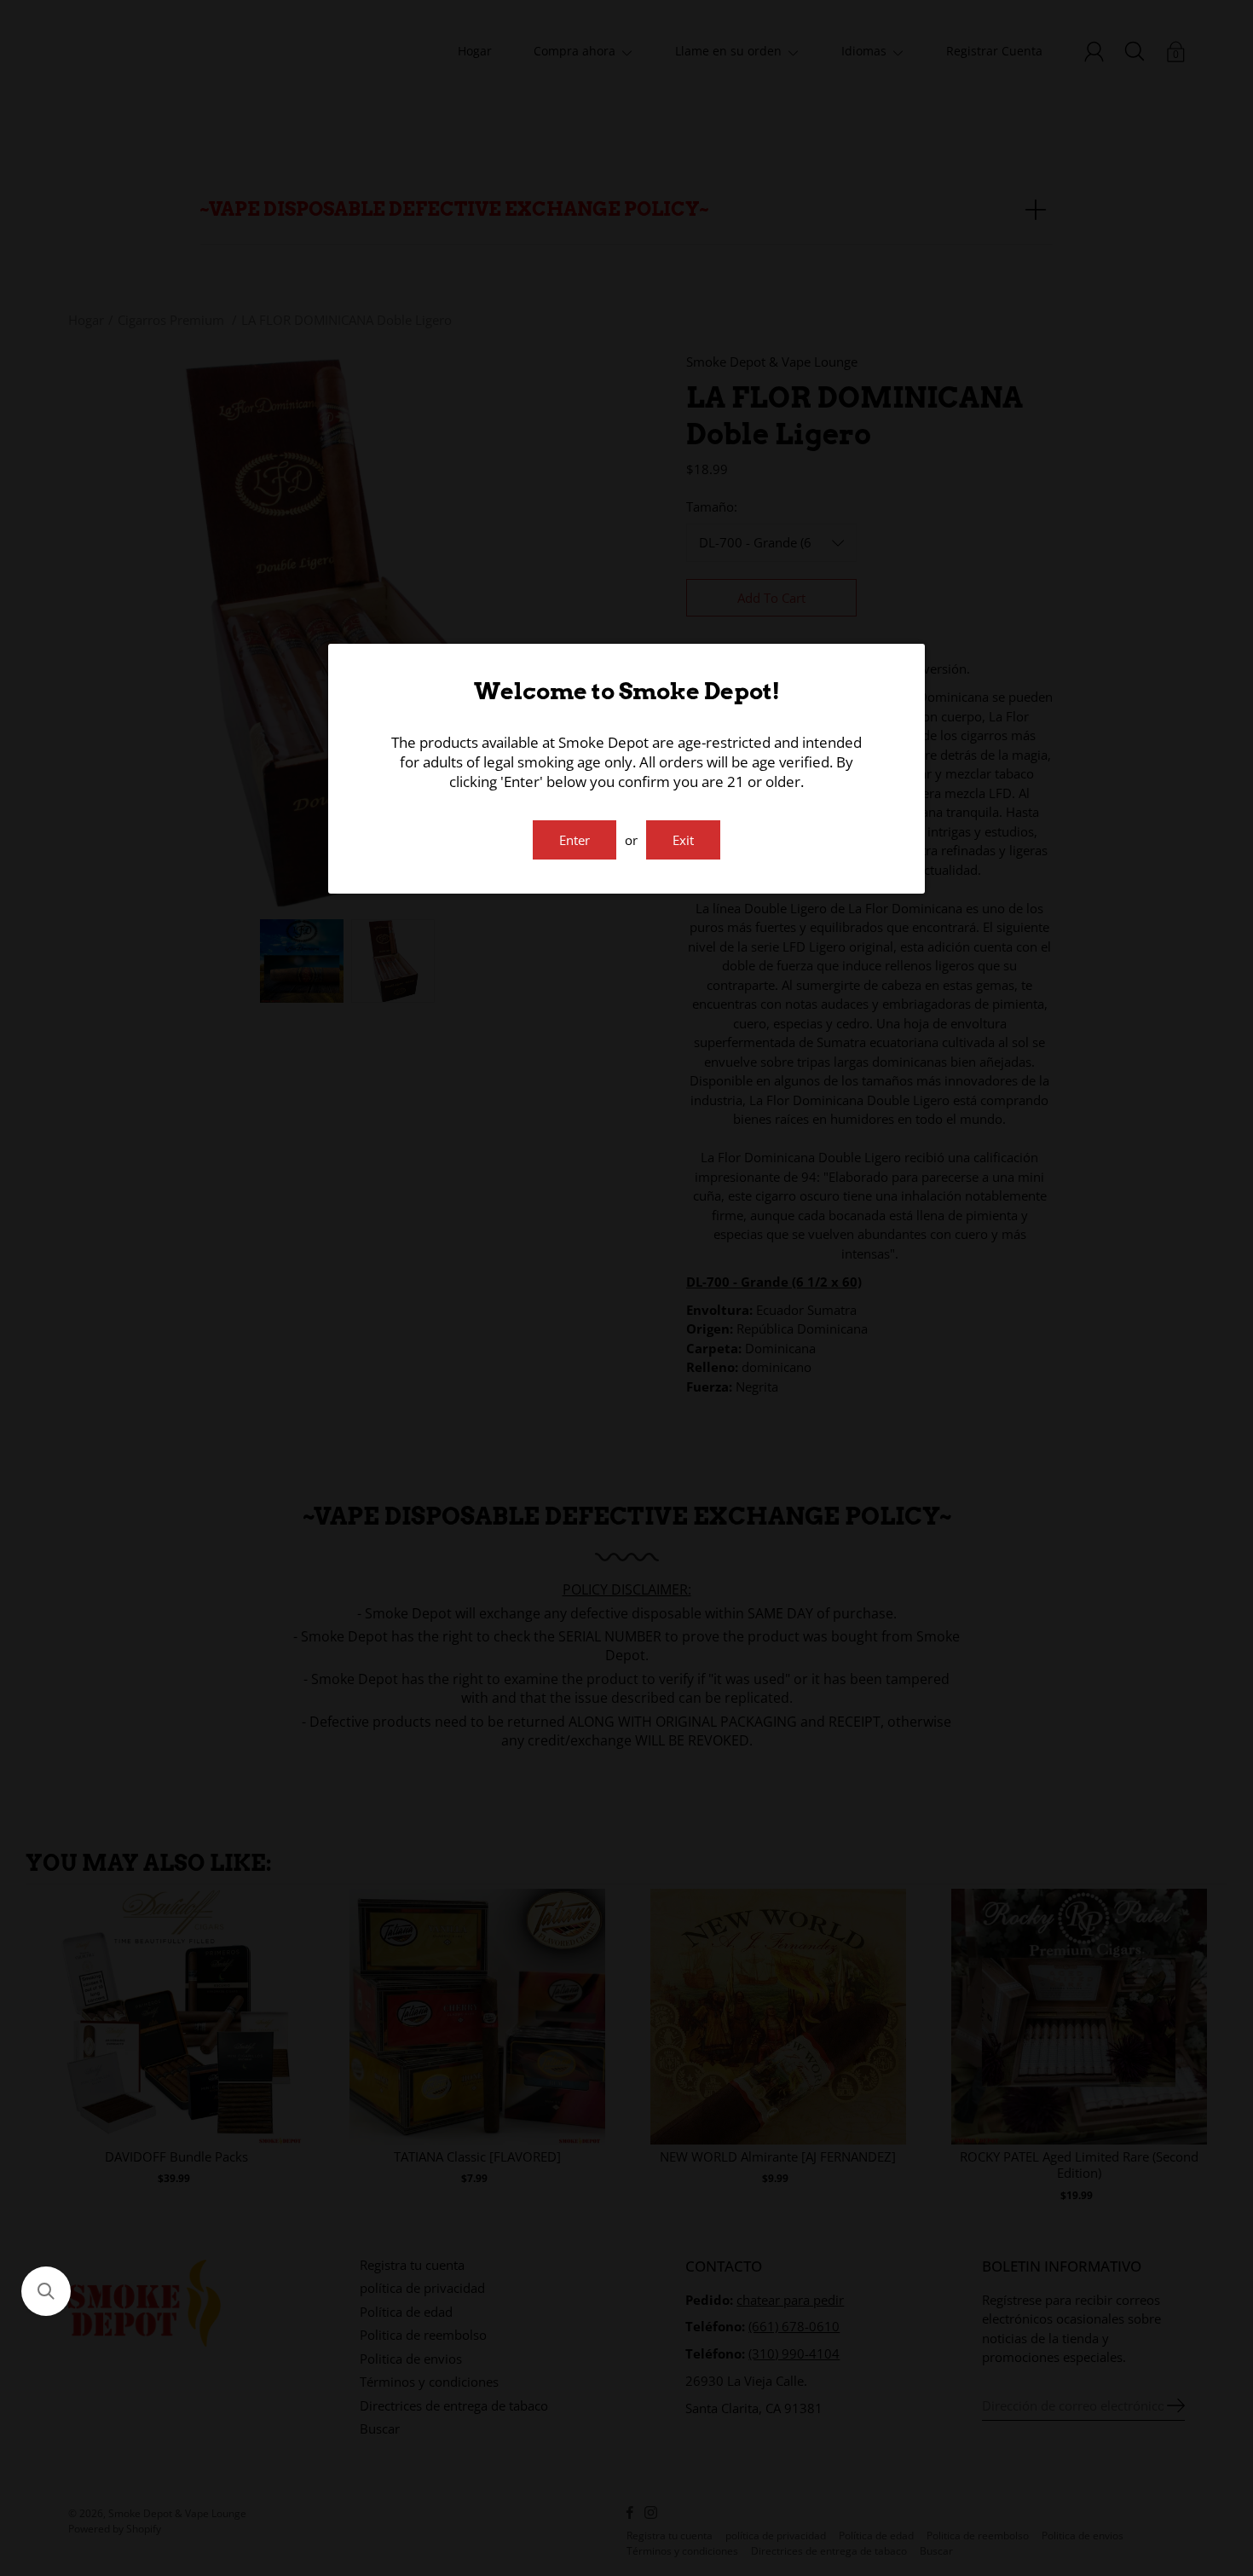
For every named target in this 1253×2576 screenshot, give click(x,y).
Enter (575, 840)
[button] (46, 2291)
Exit (683, 840)
